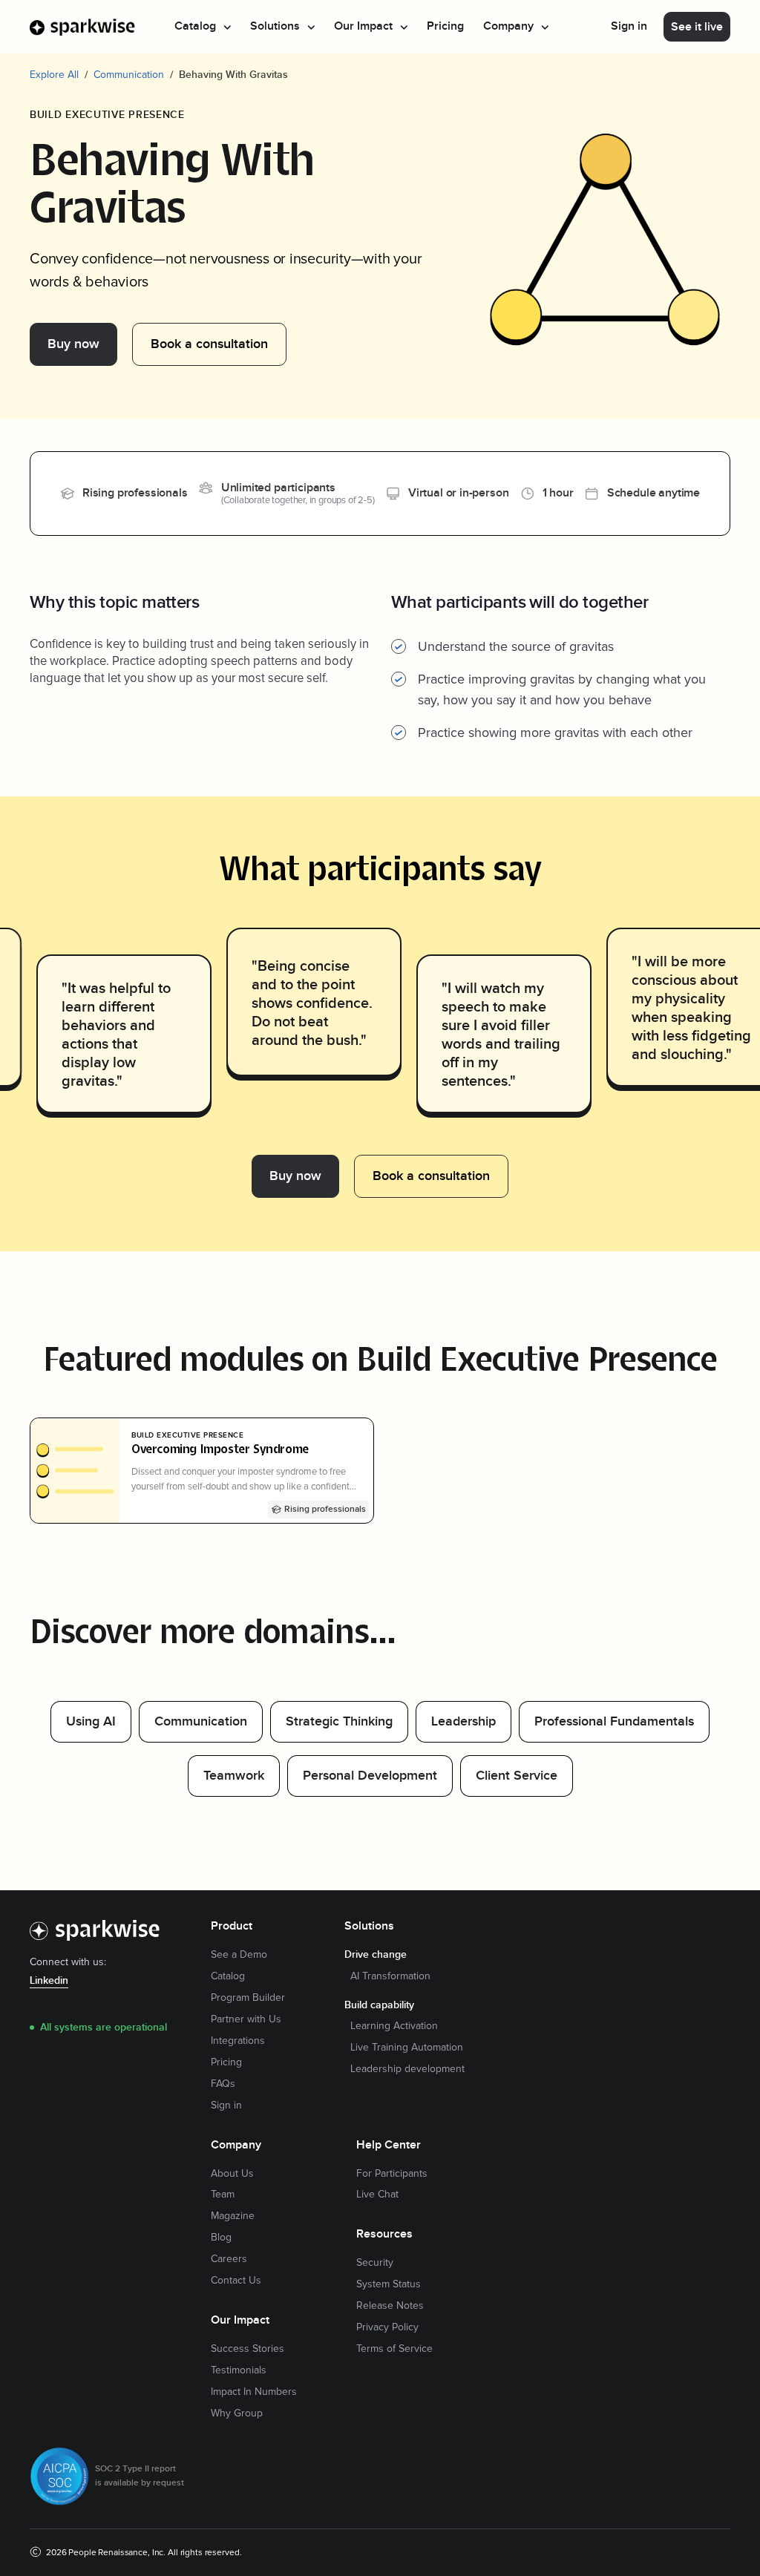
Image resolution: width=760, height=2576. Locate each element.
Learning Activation (394, 2026)
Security (375, 2263)
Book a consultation (209, 344)
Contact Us (236, 2281)
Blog (221, 2238)
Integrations (238, 2041)
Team (223, 2195)
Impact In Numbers (254, 2392)
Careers (229, 2259)
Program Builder (248, 1998)
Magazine (233, 2216)
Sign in (629, 26)
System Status (389, 2284)
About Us (232, 2174)
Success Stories (248, 2349)
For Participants (392, 2174)
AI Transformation (390, 1976)
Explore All (54, 75)
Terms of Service (394, 2349)
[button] (203, 27)
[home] (83, 27)
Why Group (237, 2413)
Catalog (228, 1976)
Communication (129, 75)
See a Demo (239, 1955)
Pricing (445, 26)
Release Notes (390, 2306)
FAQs (223, 2084)
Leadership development (407, 2069)
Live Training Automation (407, 2048)
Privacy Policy (387, 2327)
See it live (697, 27)
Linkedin (49, 1981)
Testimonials (239, 2370)
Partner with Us (246, 2019)
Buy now (73, 344)
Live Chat (377, 2195)
